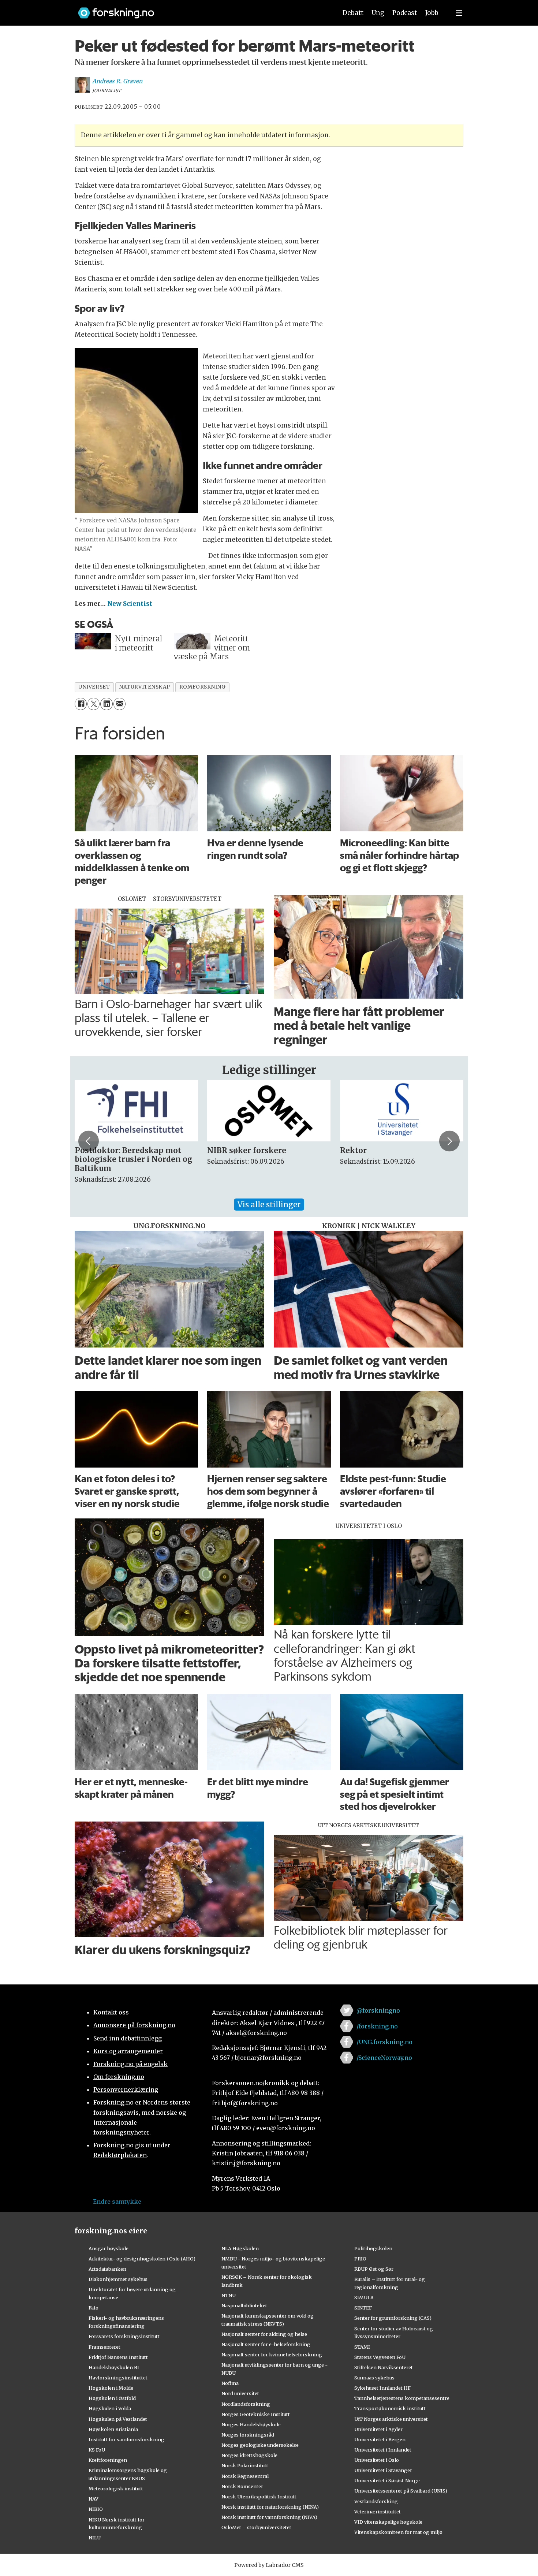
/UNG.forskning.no (384, 2042)
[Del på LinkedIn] (106, 704)
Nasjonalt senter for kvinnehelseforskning (272, 2355)
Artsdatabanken (107, 2269)
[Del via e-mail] (119, 704)
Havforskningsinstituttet (118, 2378)
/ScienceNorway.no (384, 2058)
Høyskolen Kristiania (113, 2429)
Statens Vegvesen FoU (380, 2357)
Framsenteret (104, 2347)
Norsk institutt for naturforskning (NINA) (270, 2507)
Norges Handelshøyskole (251, 2424)
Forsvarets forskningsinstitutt (124, 2336)
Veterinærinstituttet (378, 2512)
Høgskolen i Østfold (112, 2398)
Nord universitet (240, 2393)
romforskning (203, 687)
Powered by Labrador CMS (269, 2565)
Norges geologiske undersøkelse (260, 2445)
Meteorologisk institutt (116, 2489)
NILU (95, 2538)
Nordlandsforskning (246, 2404)
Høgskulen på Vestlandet (118, 2419)
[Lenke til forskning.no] (201, 9)
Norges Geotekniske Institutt (256, 2414)
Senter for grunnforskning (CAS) (393, 2318)
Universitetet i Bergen (380, 2439)
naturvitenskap (145, 687)
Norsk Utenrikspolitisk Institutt (259, 2497)
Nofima (230, 2383)
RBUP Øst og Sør (374, 2269)
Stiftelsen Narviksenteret (384, 2367)
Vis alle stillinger (269, 1205)
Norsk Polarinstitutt (245, 2465)
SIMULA (364, 2297)
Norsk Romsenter (242, 2486)
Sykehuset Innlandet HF (382, 2388)
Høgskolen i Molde (111, 2388)
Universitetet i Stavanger (383, 2470)
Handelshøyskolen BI (114, 2367)
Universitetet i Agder (378, 2429)
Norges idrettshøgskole (249, 2455)
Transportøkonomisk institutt (390, 2408)
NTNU (229, 2295)
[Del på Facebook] (81, 704)
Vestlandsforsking (376, 2501)
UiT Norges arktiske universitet (391, 2419)
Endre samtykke (117, 2202)
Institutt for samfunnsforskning (126, 2439)
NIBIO (96, 2509)
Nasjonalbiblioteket (244, 2305)
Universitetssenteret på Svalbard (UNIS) (401, 2491)
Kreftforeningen (108, 2460)
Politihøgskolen (373, 2248)
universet (94, 687)
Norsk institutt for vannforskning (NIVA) (269, 2517)
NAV (94, 2499)
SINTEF (363, 2308)
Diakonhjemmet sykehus (118, 2279)
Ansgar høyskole (109, 2248)
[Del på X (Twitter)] (94, 704)
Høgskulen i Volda (110, 2408)
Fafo (94, 2308)
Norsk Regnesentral (245, 2476)
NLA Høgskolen (240, 2248)
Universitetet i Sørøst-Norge (387, 2480)
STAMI (362, 2347)
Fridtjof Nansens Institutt (118, 2357)
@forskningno (378, 2010)
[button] (89, 1141)
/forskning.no (377, 2026)
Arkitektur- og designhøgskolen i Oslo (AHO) (142, 2259)
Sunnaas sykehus (374, 2378)
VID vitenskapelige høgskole (388, 2522)
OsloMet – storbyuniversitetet (256, 2527)
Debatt (353, 13)
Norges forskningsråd (248, 2435)
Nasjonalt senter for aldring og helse (264, 2334)
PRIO (360, 2259)
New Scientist (130, 604)
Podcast (405, 13)
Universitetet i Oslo (377, 2460)
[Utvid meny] (459, 13)
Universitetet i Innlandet (383, 2450)
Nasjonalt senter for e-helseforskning (266, 2344)
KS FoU (97, 2450)
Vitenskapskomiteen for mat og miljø (398, 2532)
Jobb (432, 13)
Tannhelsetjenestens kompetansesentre (402, 2398)
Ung (378, 13)
